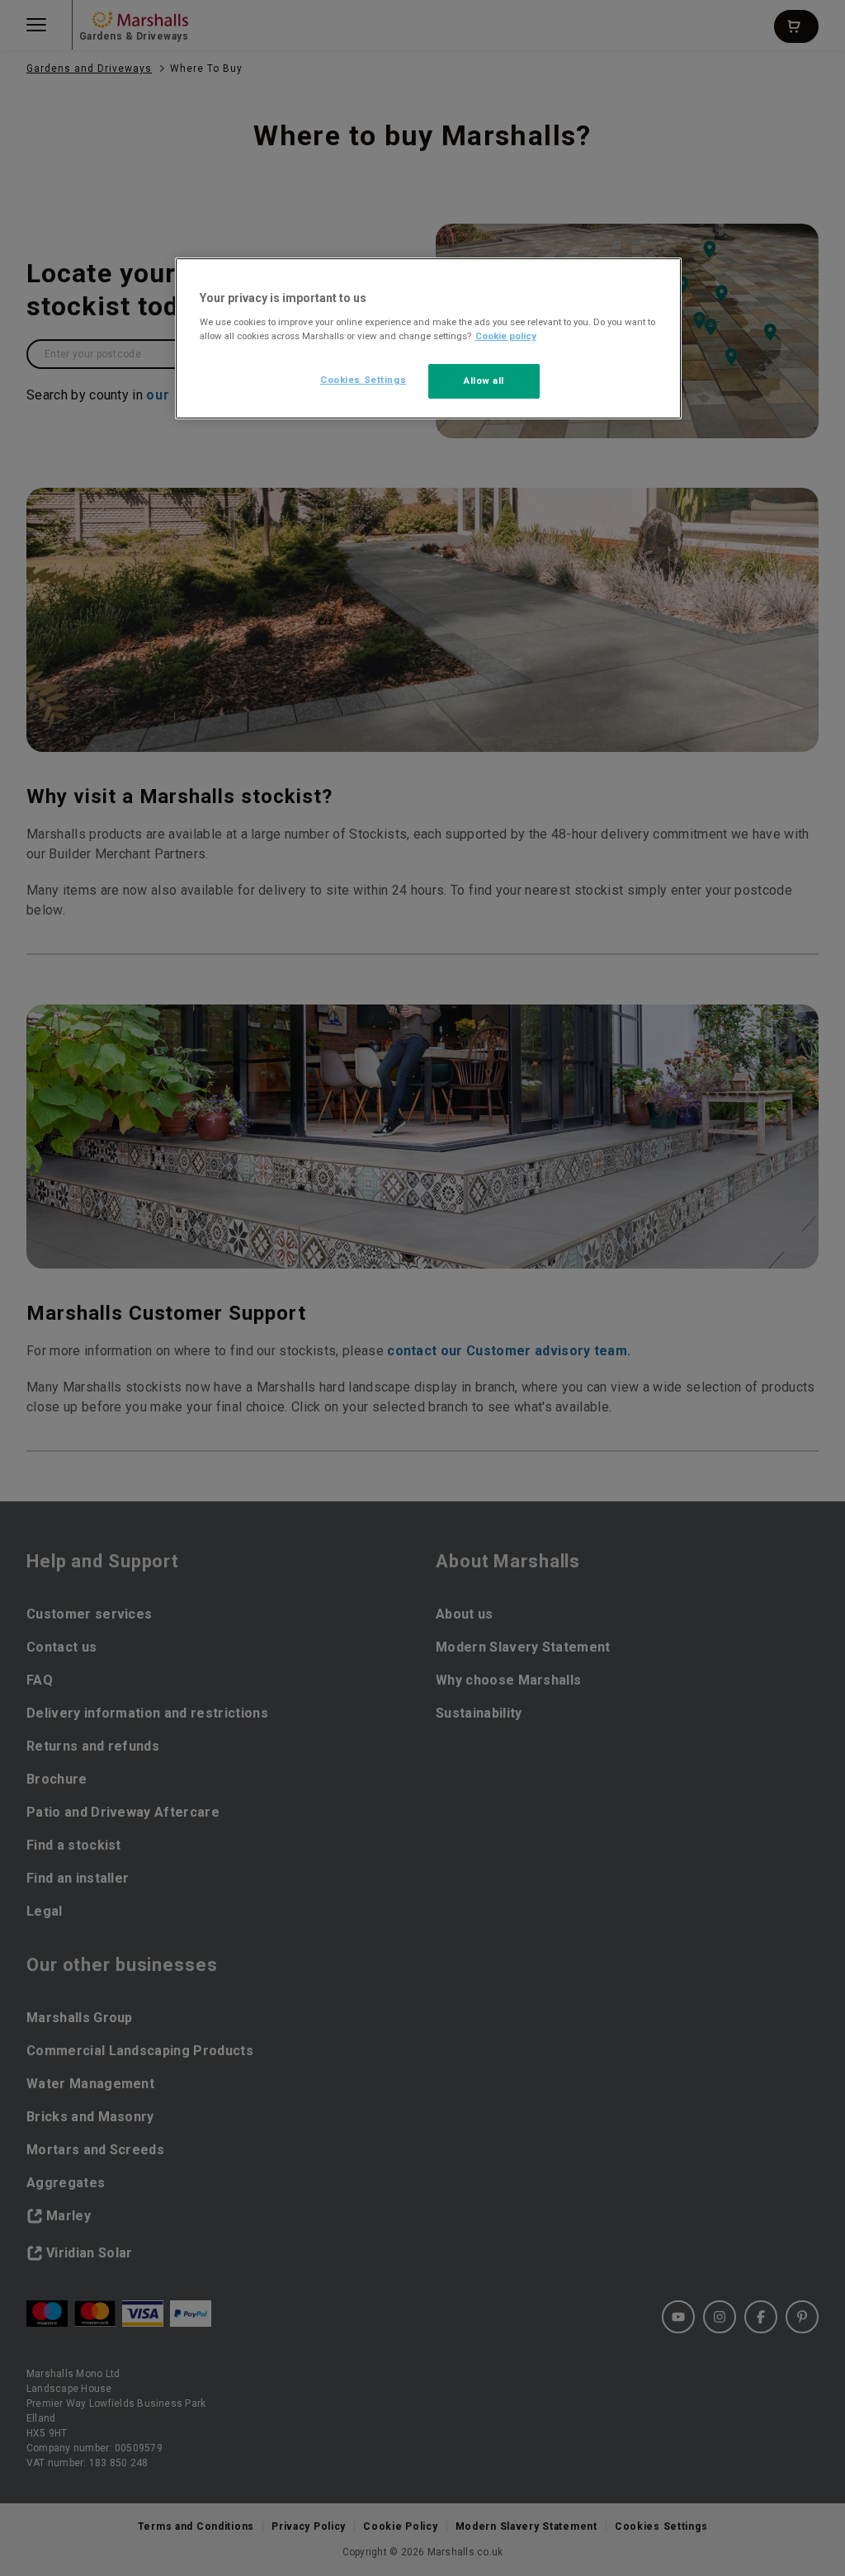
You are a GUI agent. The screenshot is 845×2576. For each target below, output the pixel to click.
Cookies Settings (363, 380)
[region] (428, 338)
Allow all (484, 380)
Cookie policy (506, 336)
